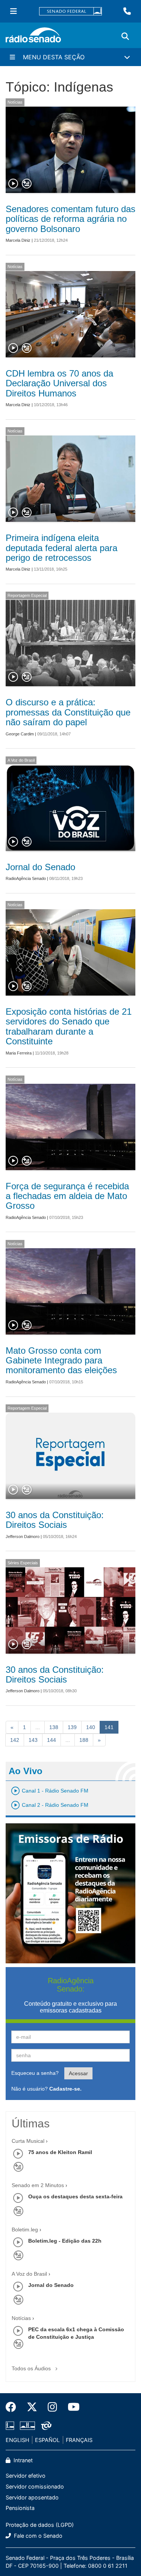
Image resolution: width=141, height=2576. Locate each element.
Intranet (22, 2460)
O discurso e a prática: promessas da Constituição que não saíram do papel (68, 712)
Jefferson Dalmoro (23, 1537)
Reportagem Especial (27, 595)
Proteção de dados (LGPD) (40, 2525)
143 (33, 1740)
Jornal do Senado (40, 867)
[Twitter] (32, 2407)
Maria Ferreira (19, 1053)
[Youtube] (71, 2407)
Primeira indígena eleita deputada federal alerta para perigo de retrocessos (61, 548)
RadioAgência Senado (26, 878)
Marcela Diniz (18, 240)
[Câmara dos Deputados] (11, 2425)
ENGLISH (17, 2440)
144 (52, 1740)
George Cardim (20, 734)
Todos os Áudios (32, 2368)
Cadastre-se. (65, 2089)
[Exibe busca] (125, 36)
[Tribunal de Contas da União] (45, 2425)
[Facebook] (14, 2407)
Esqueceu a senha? (35, 2073)
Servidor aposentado (32, 2497)
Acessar (78, 2073)
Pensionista (20, 2508)
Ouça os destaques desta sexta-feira (75, 2196)
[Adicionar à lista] (27, 184)
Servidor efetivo (26, 2476)
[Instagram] (52, 2407)
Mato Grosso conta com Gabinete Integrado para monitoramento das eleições (61, 1360)
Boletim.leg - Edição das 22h (65, 2241)
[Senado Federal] (71, 11)
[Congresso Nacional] (27, 2425)
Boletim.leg (25, 2230)
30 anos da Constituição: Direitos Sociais (55, 1520)
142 (15, 1740)
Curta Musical (28, 2141)
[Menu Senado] (14, 11)
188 (84, 1740)
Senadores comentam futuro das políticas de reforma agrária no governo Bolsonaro (70, 219)
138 (54, 1727)
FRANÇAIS (79, 2440)
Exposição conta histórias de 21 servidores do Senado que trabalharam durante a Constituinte (69, 1026)
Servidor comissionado (35, 2486)
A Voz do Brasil (21, 760)
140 (91, 1727)
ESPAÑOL (47, 2440)
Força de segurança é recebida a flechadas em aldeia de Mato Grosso (67, 1196)
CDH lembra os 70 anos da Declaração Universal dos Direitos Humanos (59, 383)
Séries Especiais (23, 1563)
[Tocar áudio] (14, 184)
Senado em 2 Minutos (38, 2185)
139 (72, 1727)
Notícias (15, 102)
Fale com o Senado (37, 2536)
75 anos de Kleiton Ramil (60, 2152)
